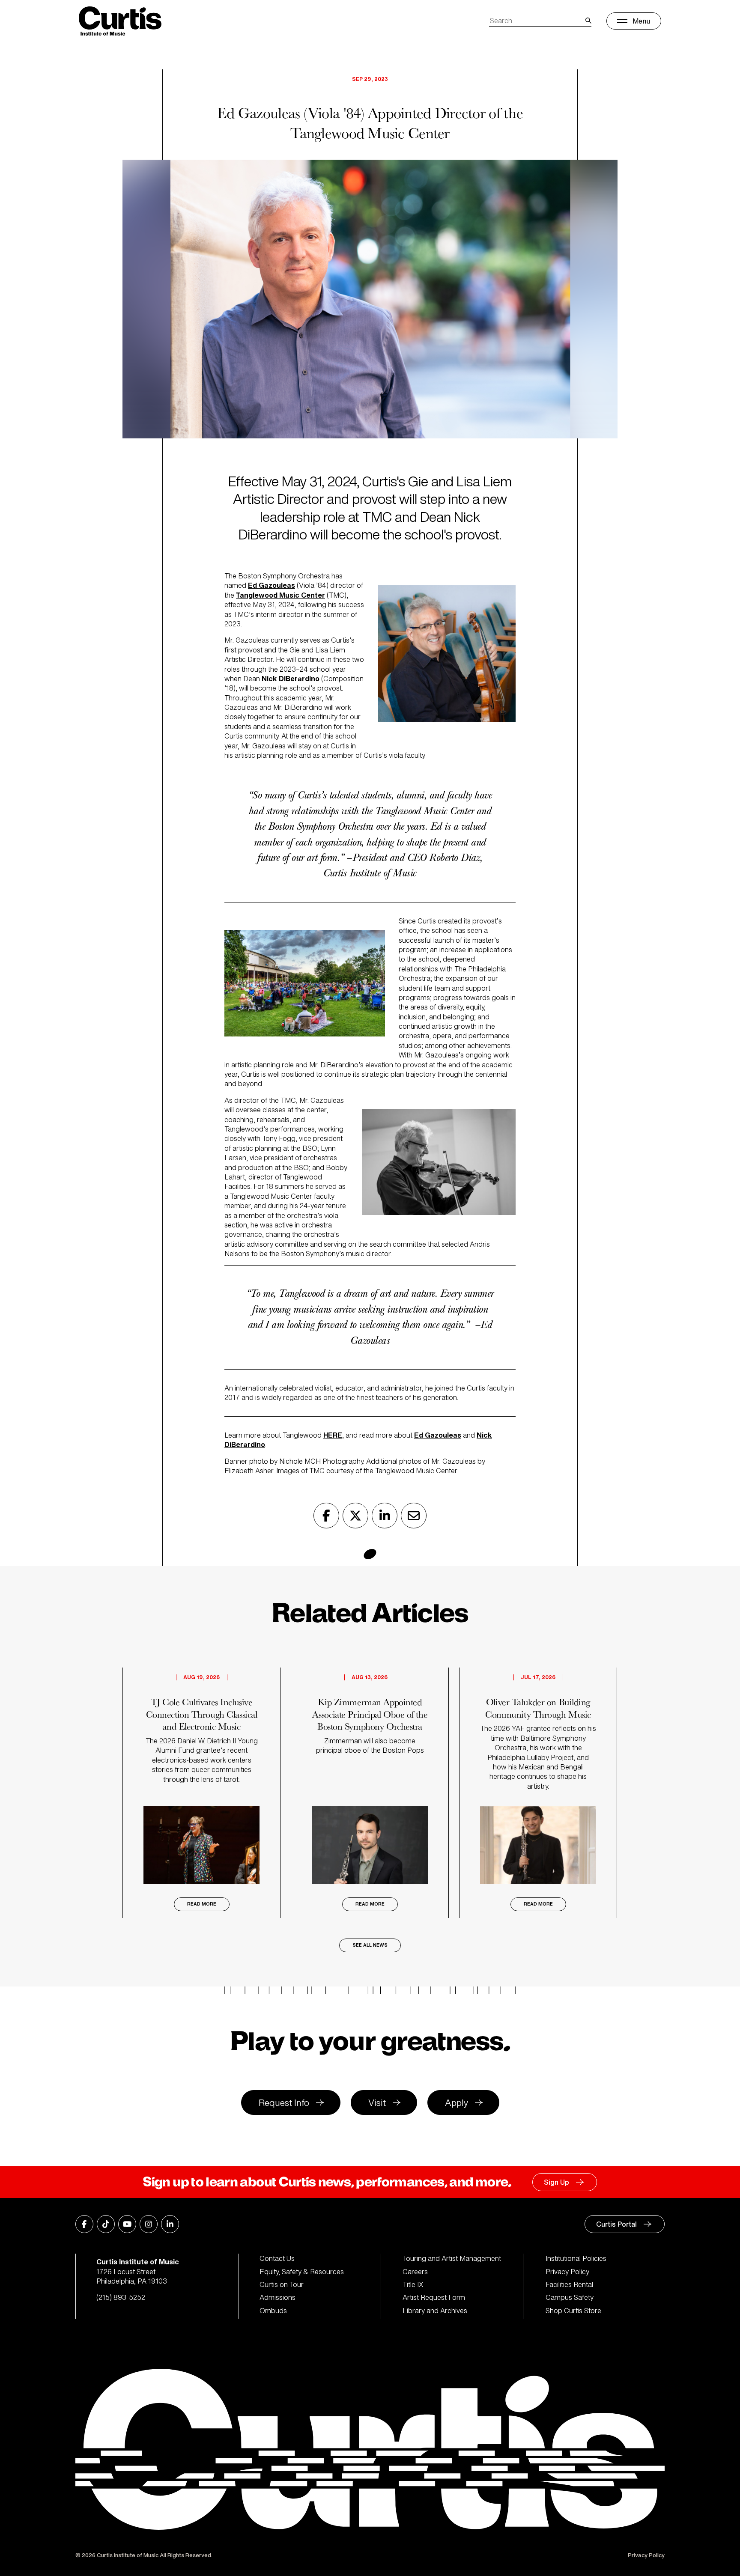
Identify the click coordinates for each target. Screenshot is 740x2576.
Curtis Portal (616, 2224)
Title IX (413, 2284)
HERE (333, 1435)
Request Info (284, 2103)
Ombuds (273, 2311)
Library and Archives (435, 2311)
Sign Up (556, 2182)
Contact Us (277, 2258)
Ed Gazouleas (438, 1435)
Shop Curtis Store (573, 2311)
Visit (377, 2103)
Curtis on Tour (282, 2284)
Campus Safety (570, 2297)
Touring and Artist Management (452, 2258)
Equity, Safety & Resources (302, 2272)
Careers (415, 2272)
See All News (370, 1945)
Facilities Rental (569, 2284)
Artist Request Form (434, 2297)
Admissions (277, 2297)
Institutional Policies (576, 2258)
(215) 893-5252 (121, 2297)
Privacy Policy (567, 2272)
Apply (457, 2103)
